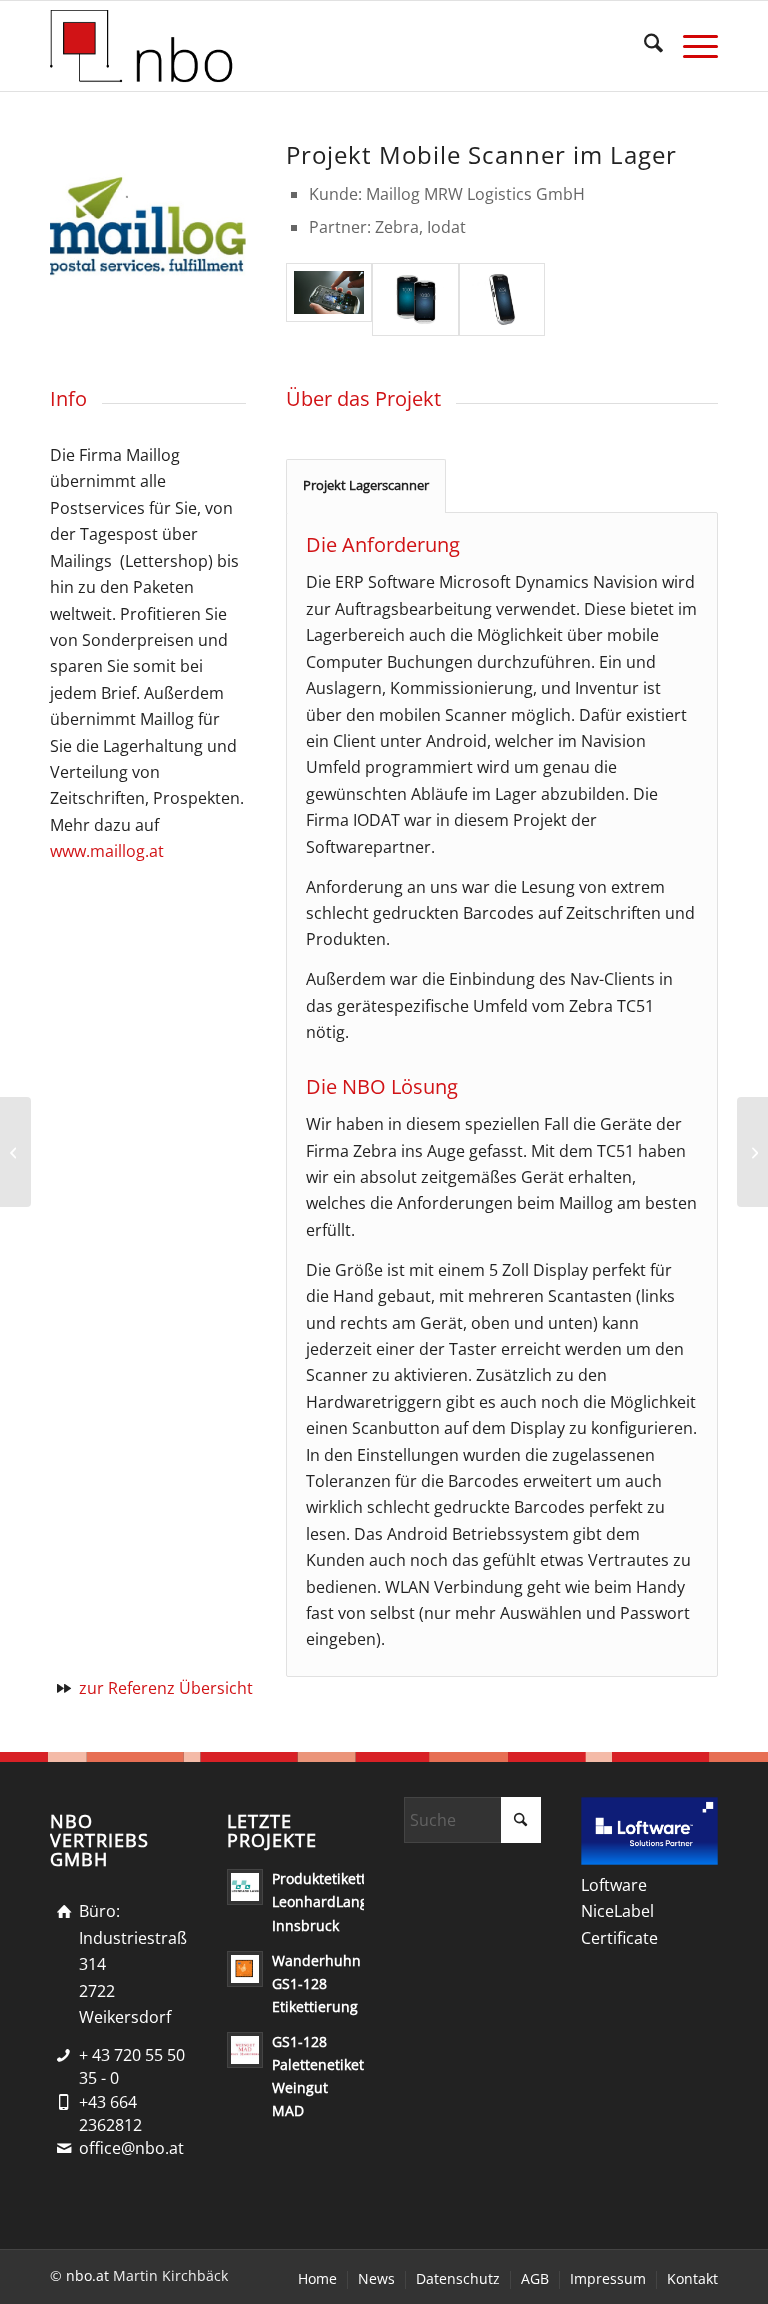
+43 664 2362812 (110, 2113)
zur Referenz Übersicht (166, 1688)
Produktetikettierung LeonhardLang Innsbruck (341, 1901)
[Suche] (643, 46)
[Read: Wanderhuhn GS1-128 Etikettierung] (245, 1969)
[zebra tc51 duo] (415, 299)
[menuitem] (643, 46)
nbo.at (87, 2275)
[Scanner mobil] (329, 299)
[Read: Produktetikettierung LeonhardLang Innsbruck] (245, 1887)
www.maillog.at (107, 851)
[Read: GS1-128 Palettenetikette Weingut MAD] (245, 2050)
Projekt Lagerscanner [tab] (366, 485)
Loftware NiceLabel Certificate (619, 1911)
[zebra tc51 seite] (502, 299)
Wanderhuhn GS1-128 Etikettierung (316, 1983)
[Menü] (690, 46)
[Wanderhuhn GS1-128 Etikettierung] (15, 1152)
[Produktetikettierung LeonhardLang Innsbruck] (752, 1152)
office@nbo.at (131, 2148)
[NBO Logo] (144, 46)
